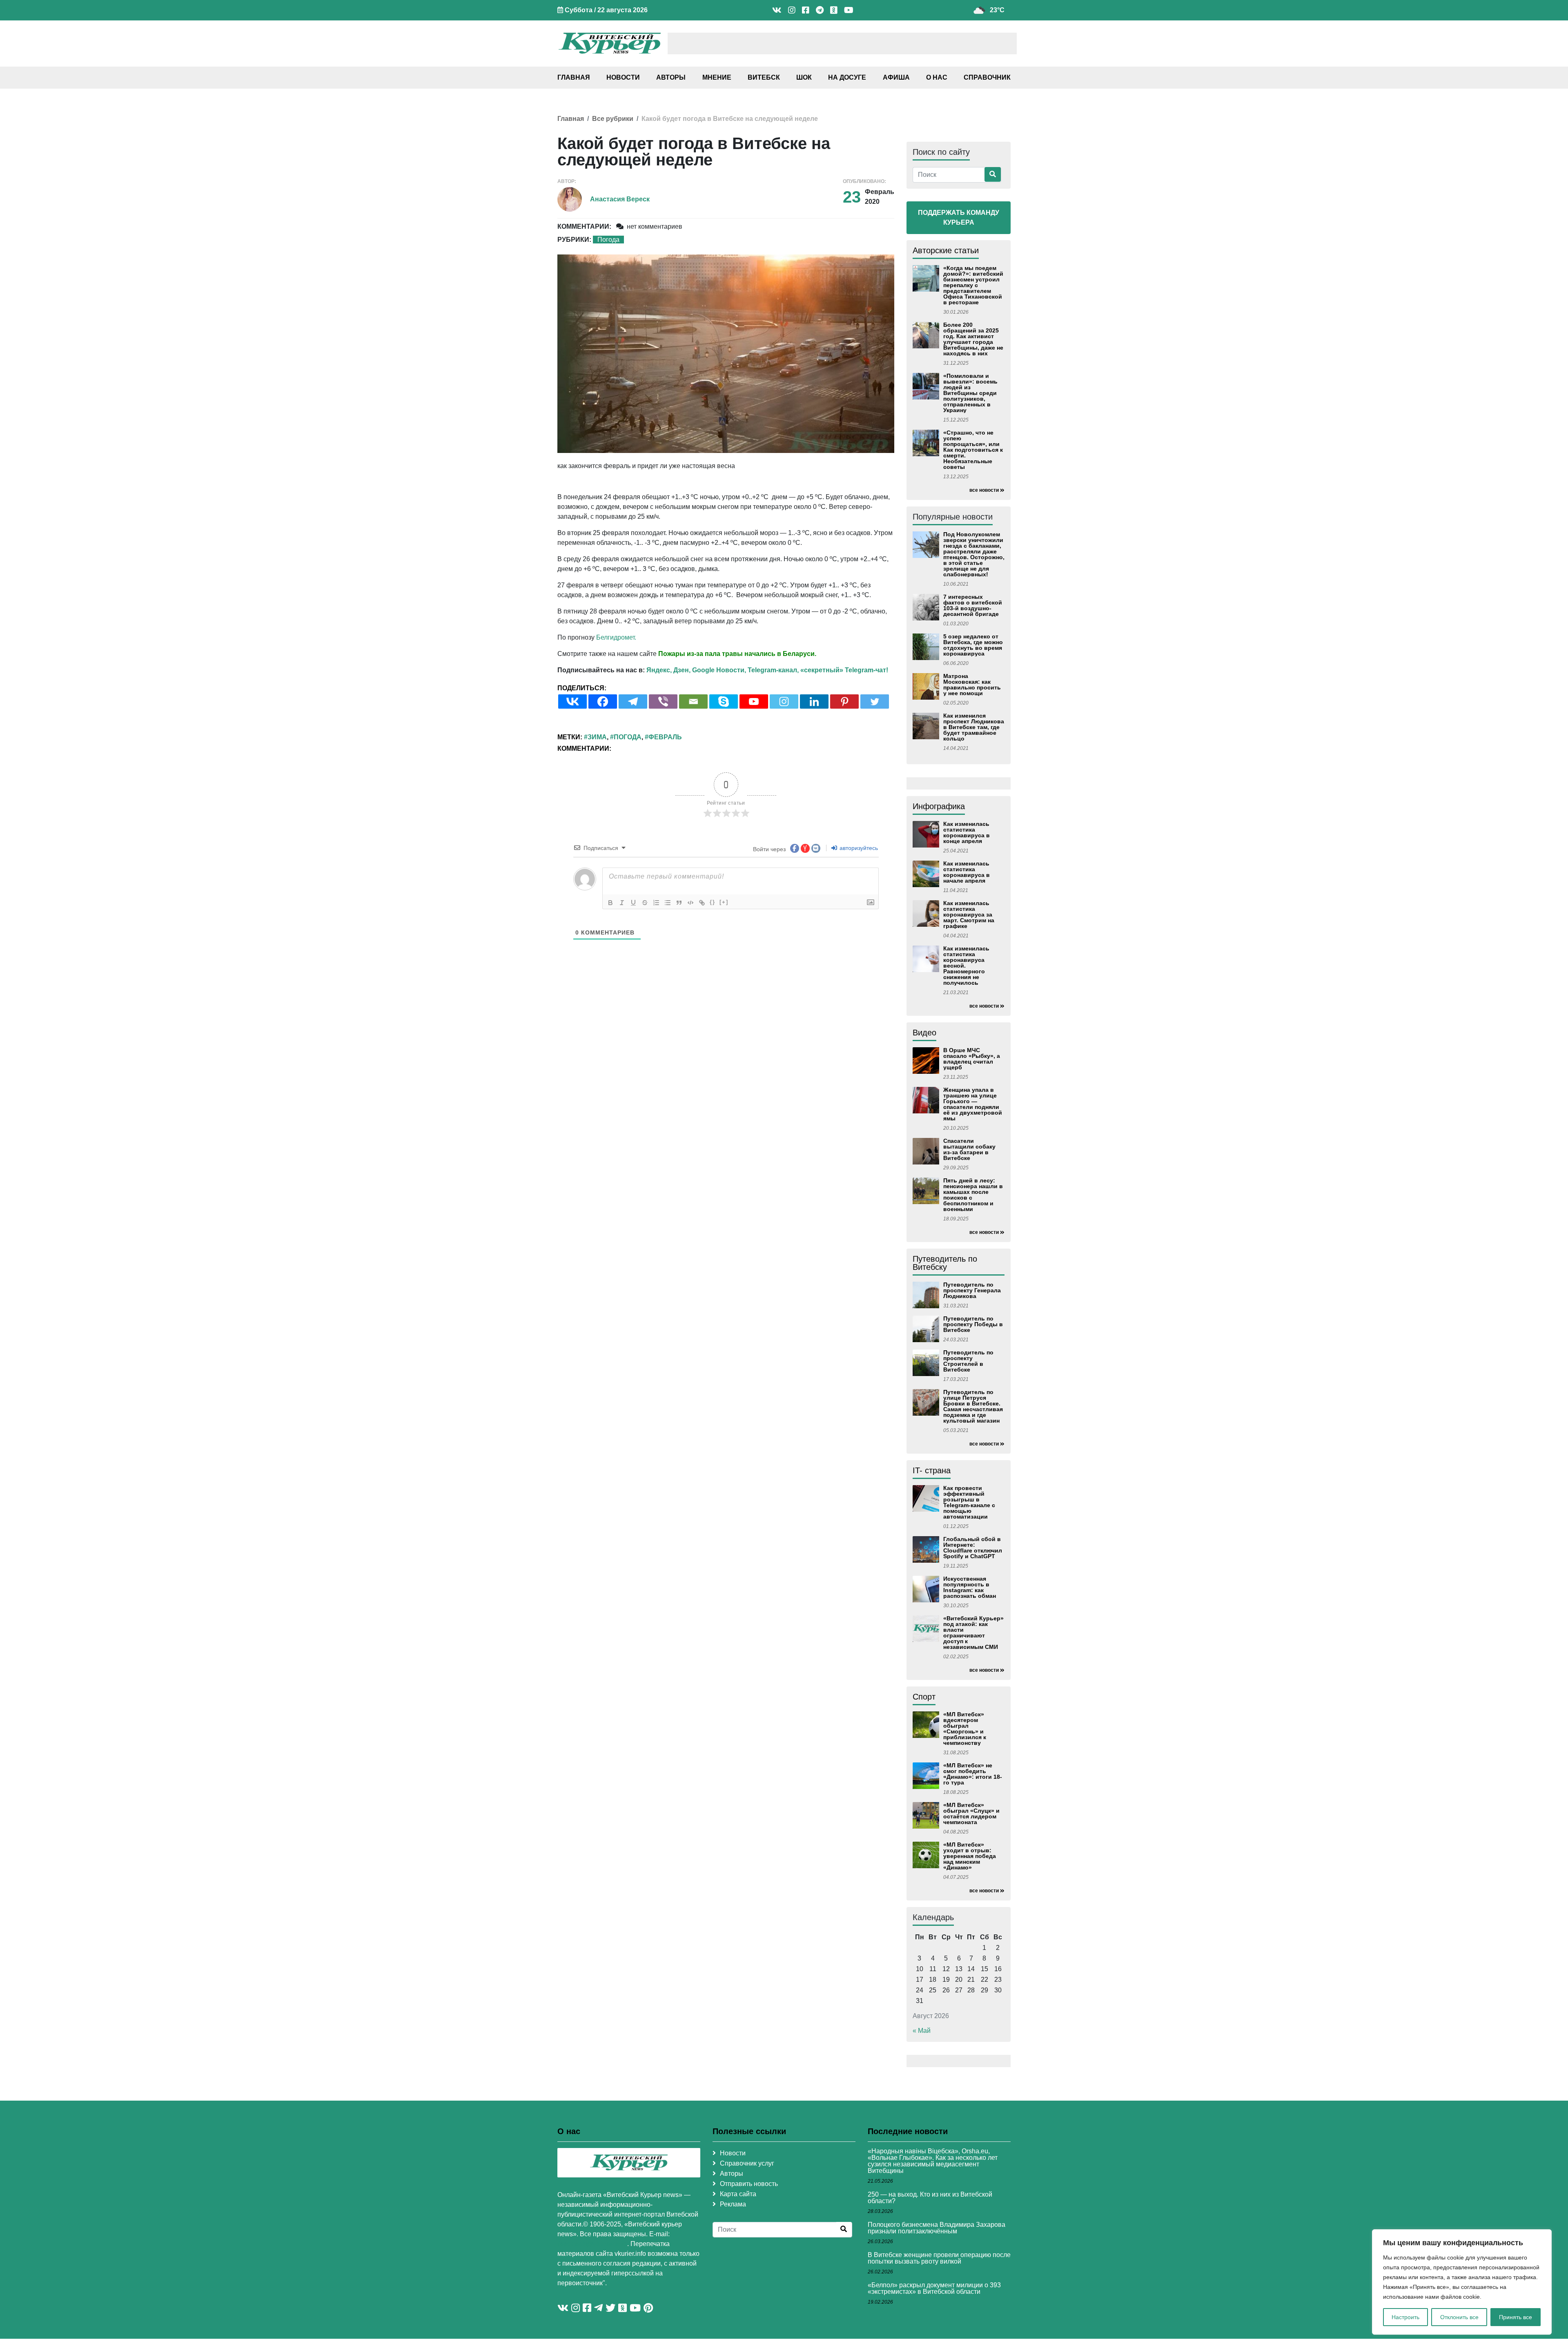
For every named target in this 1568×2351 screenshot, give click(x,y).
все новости (984, 490)
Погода (608, 240)
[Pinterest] (844, 702)
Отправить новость (749, 2184)
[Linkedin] (814, 702)
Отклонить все (1459, 2317)
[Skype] (724, 702)
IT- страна (932, 1470)
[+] (724, 902)
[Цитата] (679, 903)
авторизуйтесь (858, 848)
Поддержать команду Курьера (959, 217)
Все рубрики (613, 119)
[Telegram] (633, 702)
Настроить (1405, 2317)
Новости (623, 77)
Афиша (896, 77)
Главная (574, 77)
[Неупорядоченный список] (668, 903)
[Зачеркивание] (645, 903)
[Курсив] (622, 903)
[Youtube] (754, 702)
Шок (804, 77)
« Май (922, 2031)
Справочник (987, 77)
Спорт (924, 1697)
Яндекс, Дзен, (668, 670)
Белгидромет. (616, 637)
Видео (924, 1033)
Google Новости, (719, 670)
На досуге (847, 77)
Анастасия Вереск (620, 199)
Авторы (671, 77)
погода (628, 737)
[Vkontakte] (572, 702)
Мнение (717, 77)
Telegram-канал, (773, 670)
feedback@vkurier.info (592, 2244)
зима (597, 737)
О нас (937, 77)
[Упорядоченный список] (656, 903)
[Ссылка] (702, 903)
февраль (665, 737)
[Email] (693, 702)
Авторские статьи (946, 250)
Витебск (764, 77)
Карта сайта (738, 2194)
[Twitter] (875, 702)
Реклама (733, 2204)
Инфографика (939, 806)
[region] (1462, 2282)
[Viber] (663, 702)
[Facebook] (603, 702)
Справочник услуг (747, 2163)
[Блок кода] (690, 903)
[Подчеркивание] (633, 903)
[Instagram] (784, 702)
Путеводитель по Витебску (945, 1263)
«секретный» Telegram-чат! (844, 670)
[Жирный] (610, 903)
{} (713, 902)
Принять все (1516, 2317)
